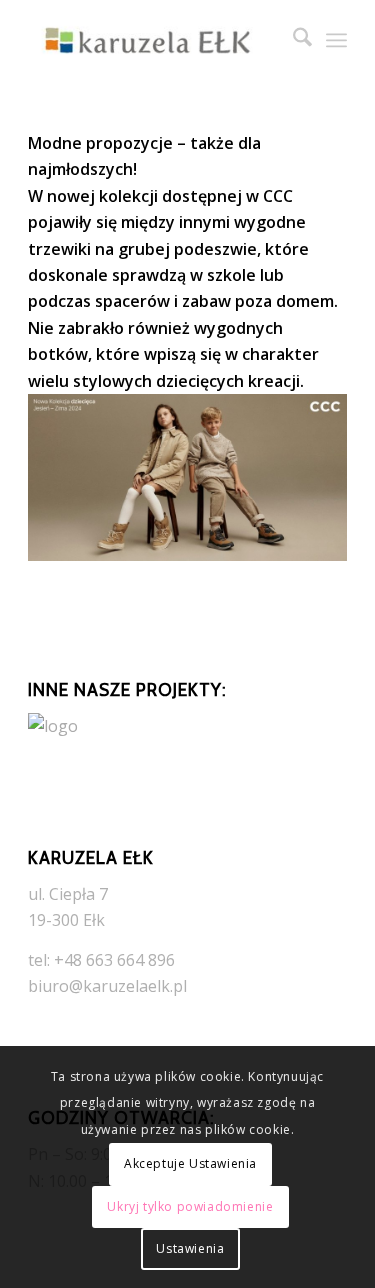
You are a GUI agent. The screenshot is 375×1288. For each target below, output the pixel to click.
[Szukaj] (292, 40)
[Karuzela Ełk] (155, 40)
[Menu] (336, 40)
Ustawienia (190, 1248)
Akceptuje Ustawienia (190, 1163)
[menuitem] (292, 40)
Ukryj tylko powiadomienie (190, 1206)
